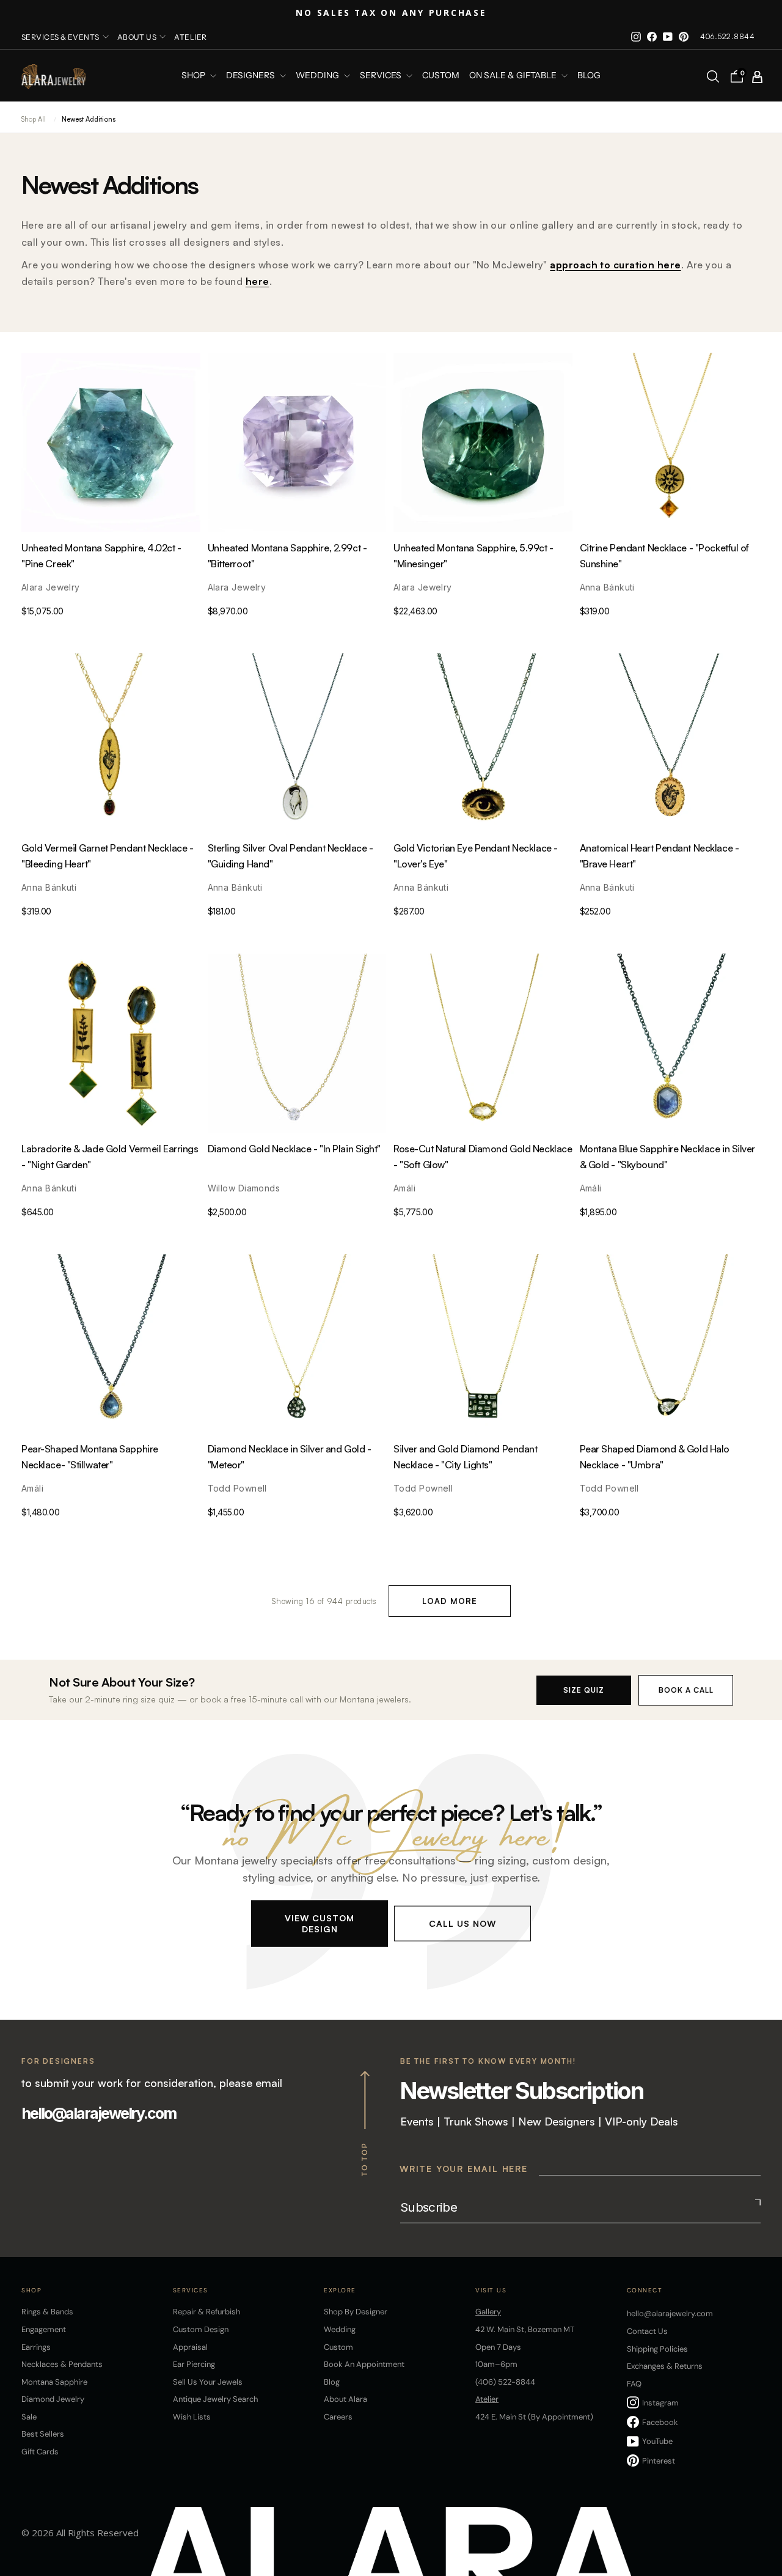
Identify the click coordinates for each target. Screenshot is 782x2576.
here (258, 281)
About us (137, 37)
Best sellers (43, 2434)
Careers (338, 2417)
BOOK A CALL (686, 1690)
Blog (589, 76)
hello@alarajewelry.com (99, 2113)
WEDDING (318, 76)
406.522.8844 (727, 36)
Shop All (34, 119)
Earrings (36, 2347)
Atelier (190, 37)
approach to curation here (615, 265)
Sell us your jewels (208, 2382)
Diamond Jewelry (53, 2399)
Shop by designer (356, 2312)
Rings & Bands (47, 2312)
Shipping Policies (657, 2349)
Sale (29, 2417)
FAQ (634, 2384)
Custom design (201, 2329)
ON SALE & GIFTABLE (514, 76)
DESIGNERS (251, 76)
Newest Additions (89, 119)
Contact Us (647, 2331)
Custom (338, 2347)
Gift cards (40, 2452)
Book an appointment (364, 2364)
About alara (345, 2399)
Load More (450, 1601)
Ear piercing (194, 2364)
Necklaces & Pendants (62, 2364)
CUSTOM (441, 76)
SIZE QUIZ (584, 1690)
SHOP (194, 76)
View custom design (320, 1923)
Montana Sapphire (54, 2382)
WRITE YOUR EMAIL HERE (464, 2169)
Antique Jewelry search (215, 2399)
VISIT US (491, 2290)
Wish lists (192, 2417)
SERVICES (382, 76)
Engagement (44, 2329)
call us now (462, 1923)
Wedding (340, 2329)
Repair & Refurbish (206, 2312)
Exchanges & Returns (665, 2366)
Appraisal (190, 2347)
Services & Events (60, 37)
